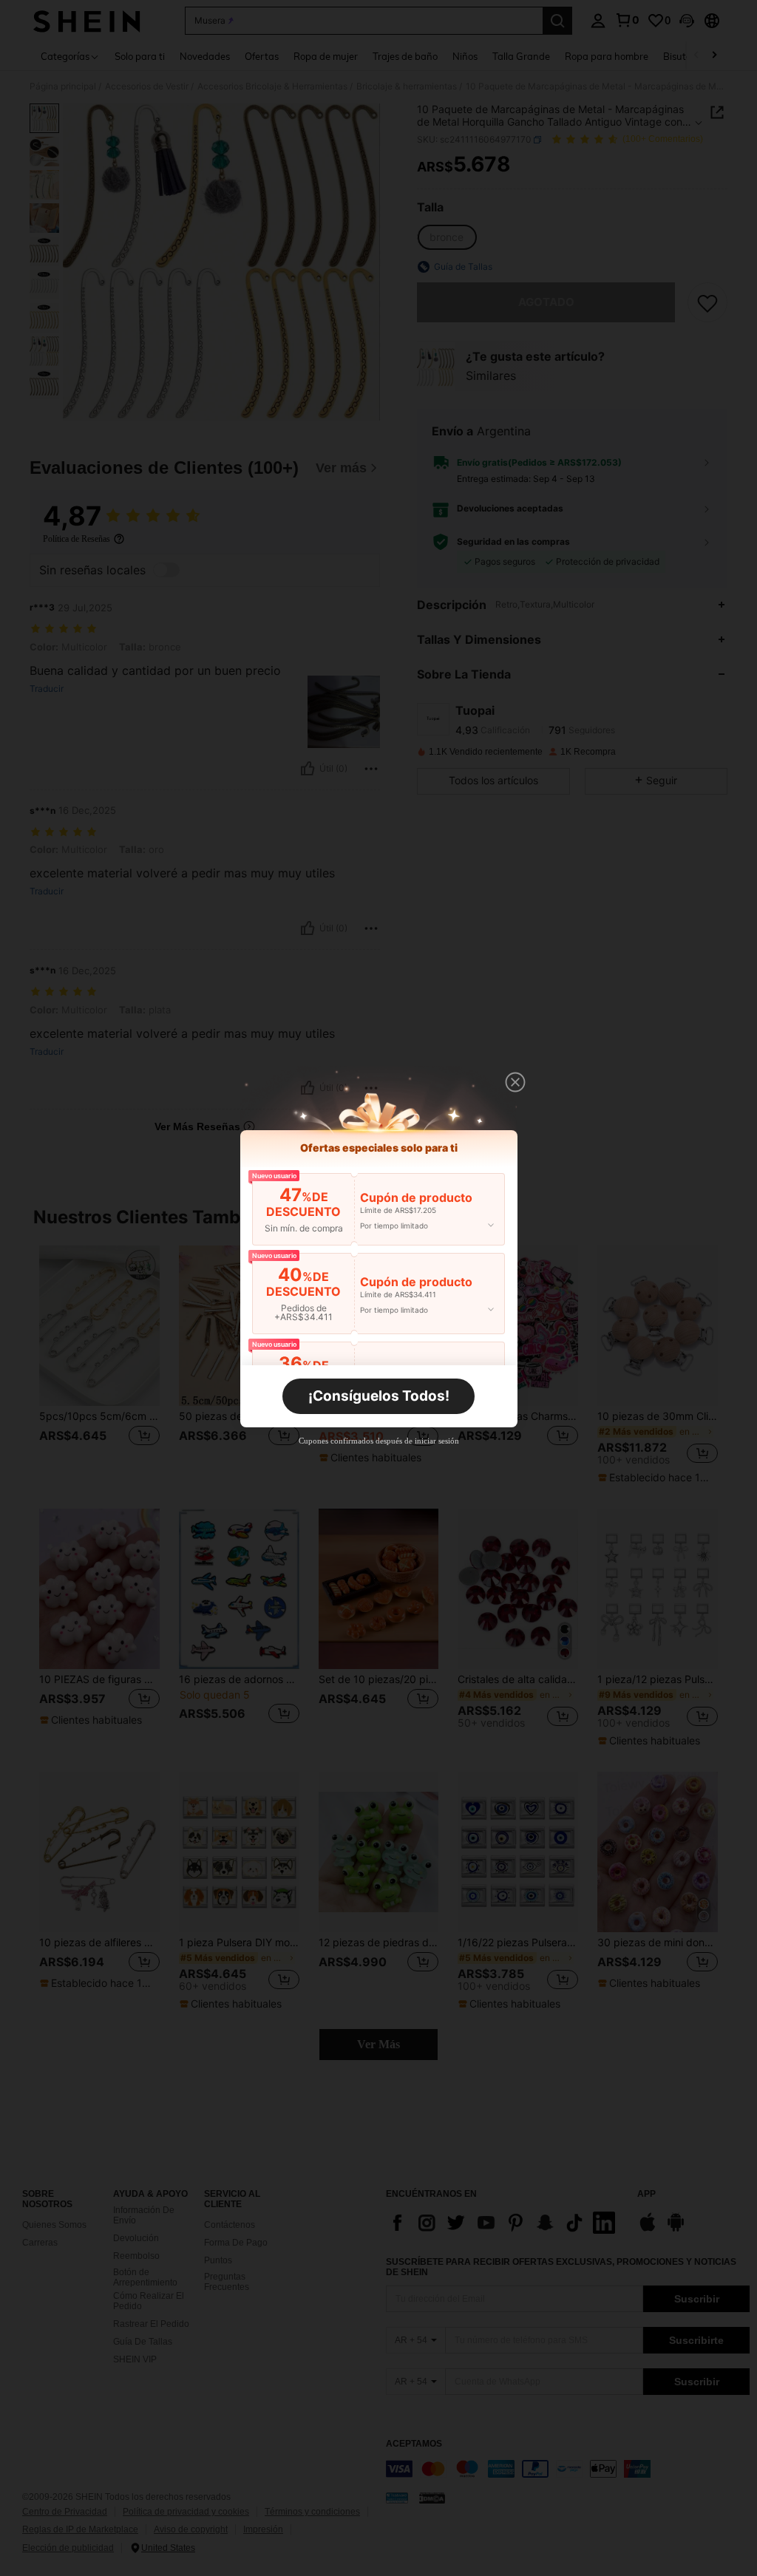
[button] (515, 1082)
